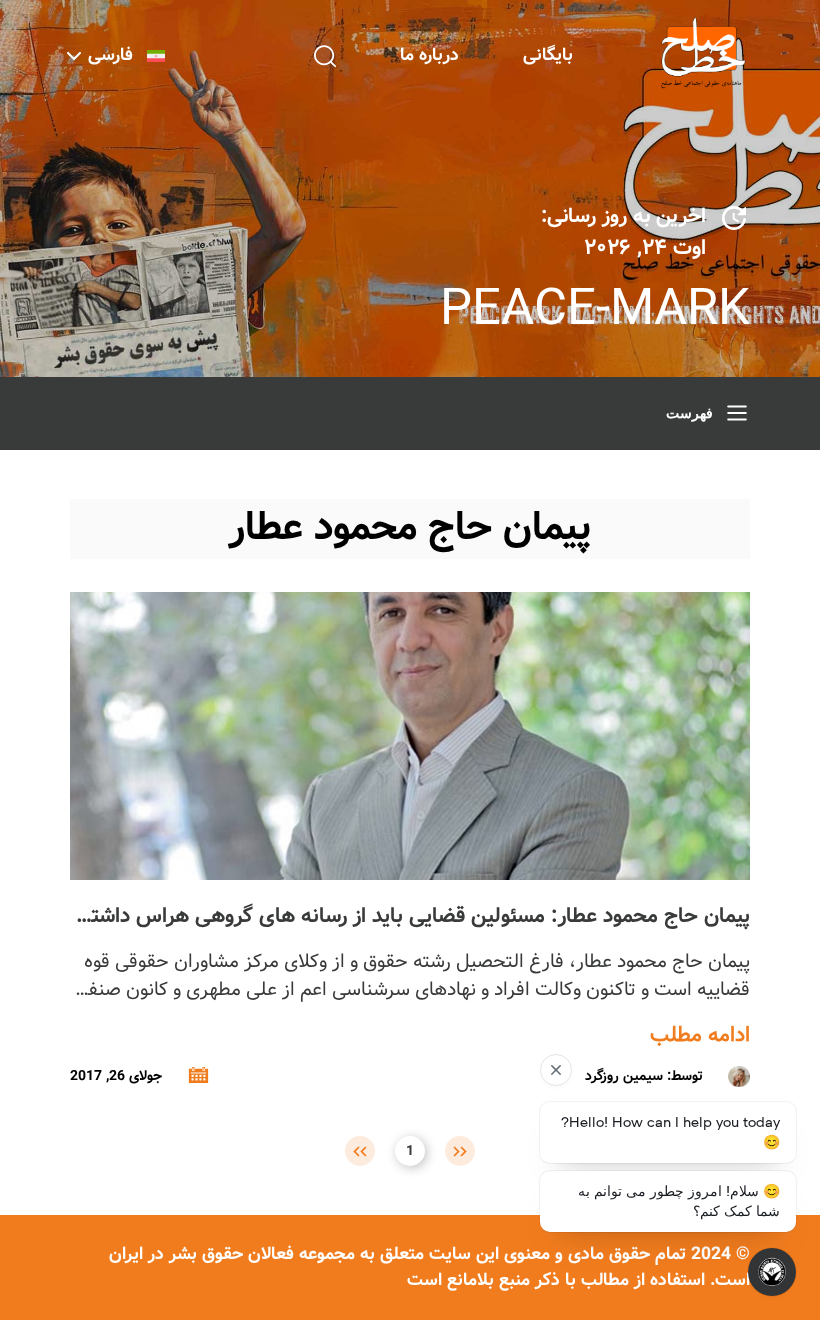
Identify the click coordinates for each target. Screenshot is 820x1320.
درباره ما (429, 55)
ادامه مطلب (700, 1036)
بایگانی (548, 55)
